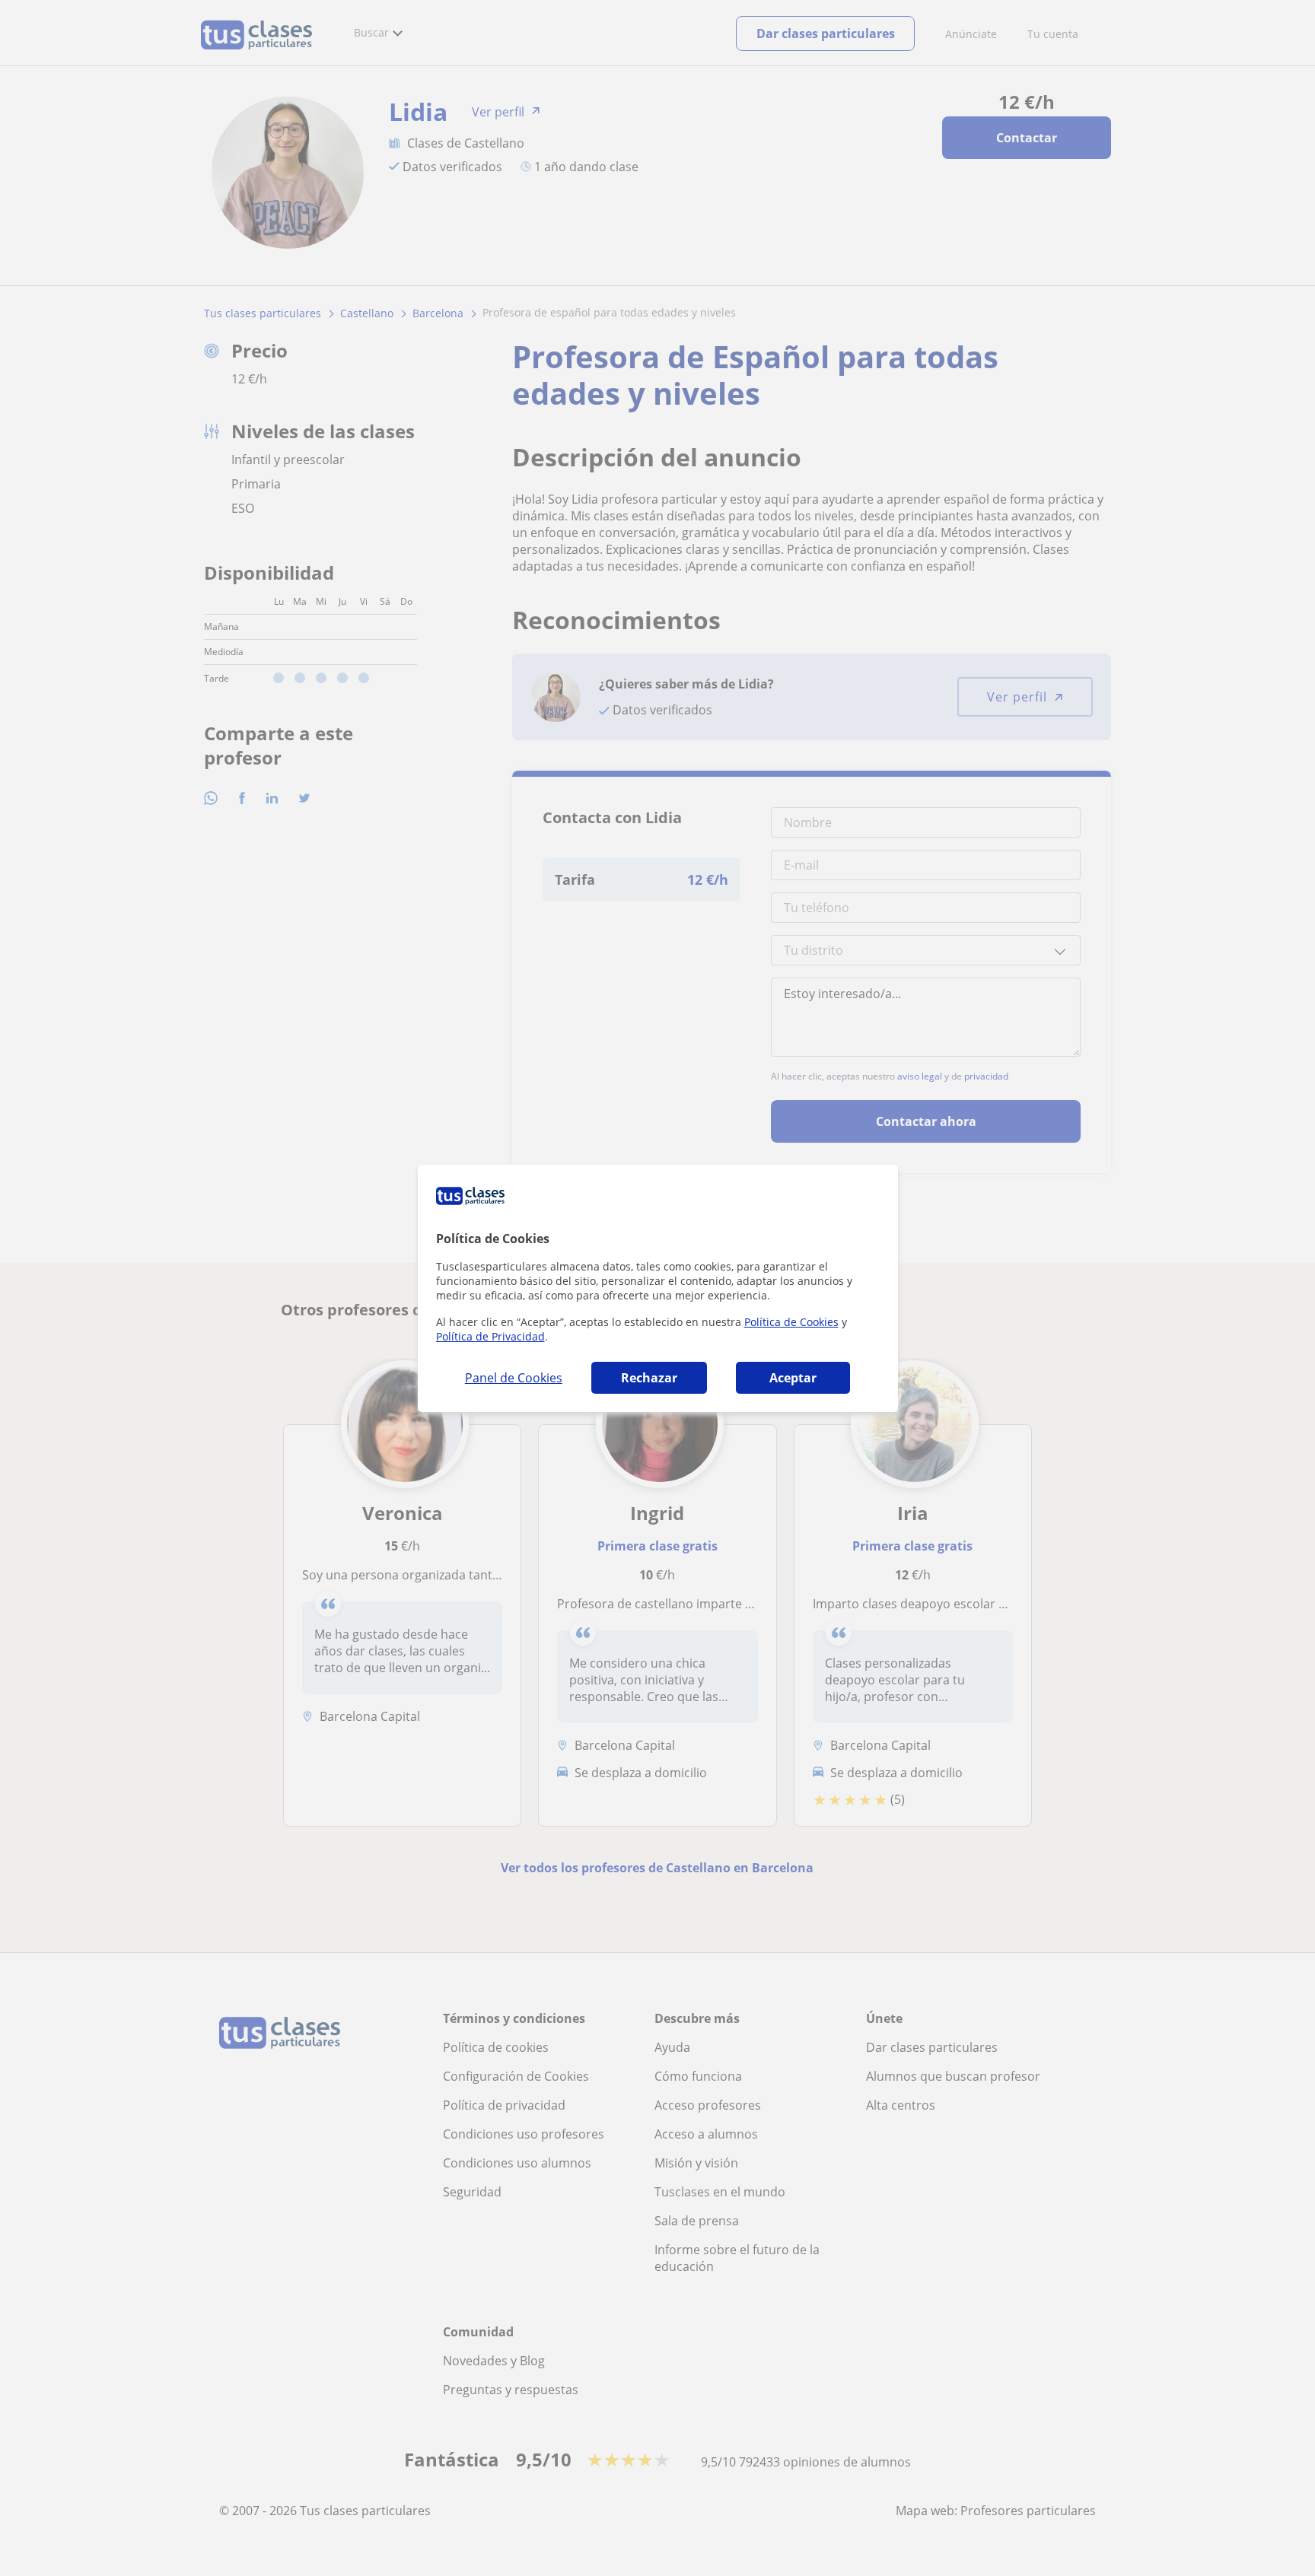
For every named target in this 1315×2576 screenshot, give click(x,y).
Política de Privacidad (490, 1336)
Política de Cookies (791, 1322)
